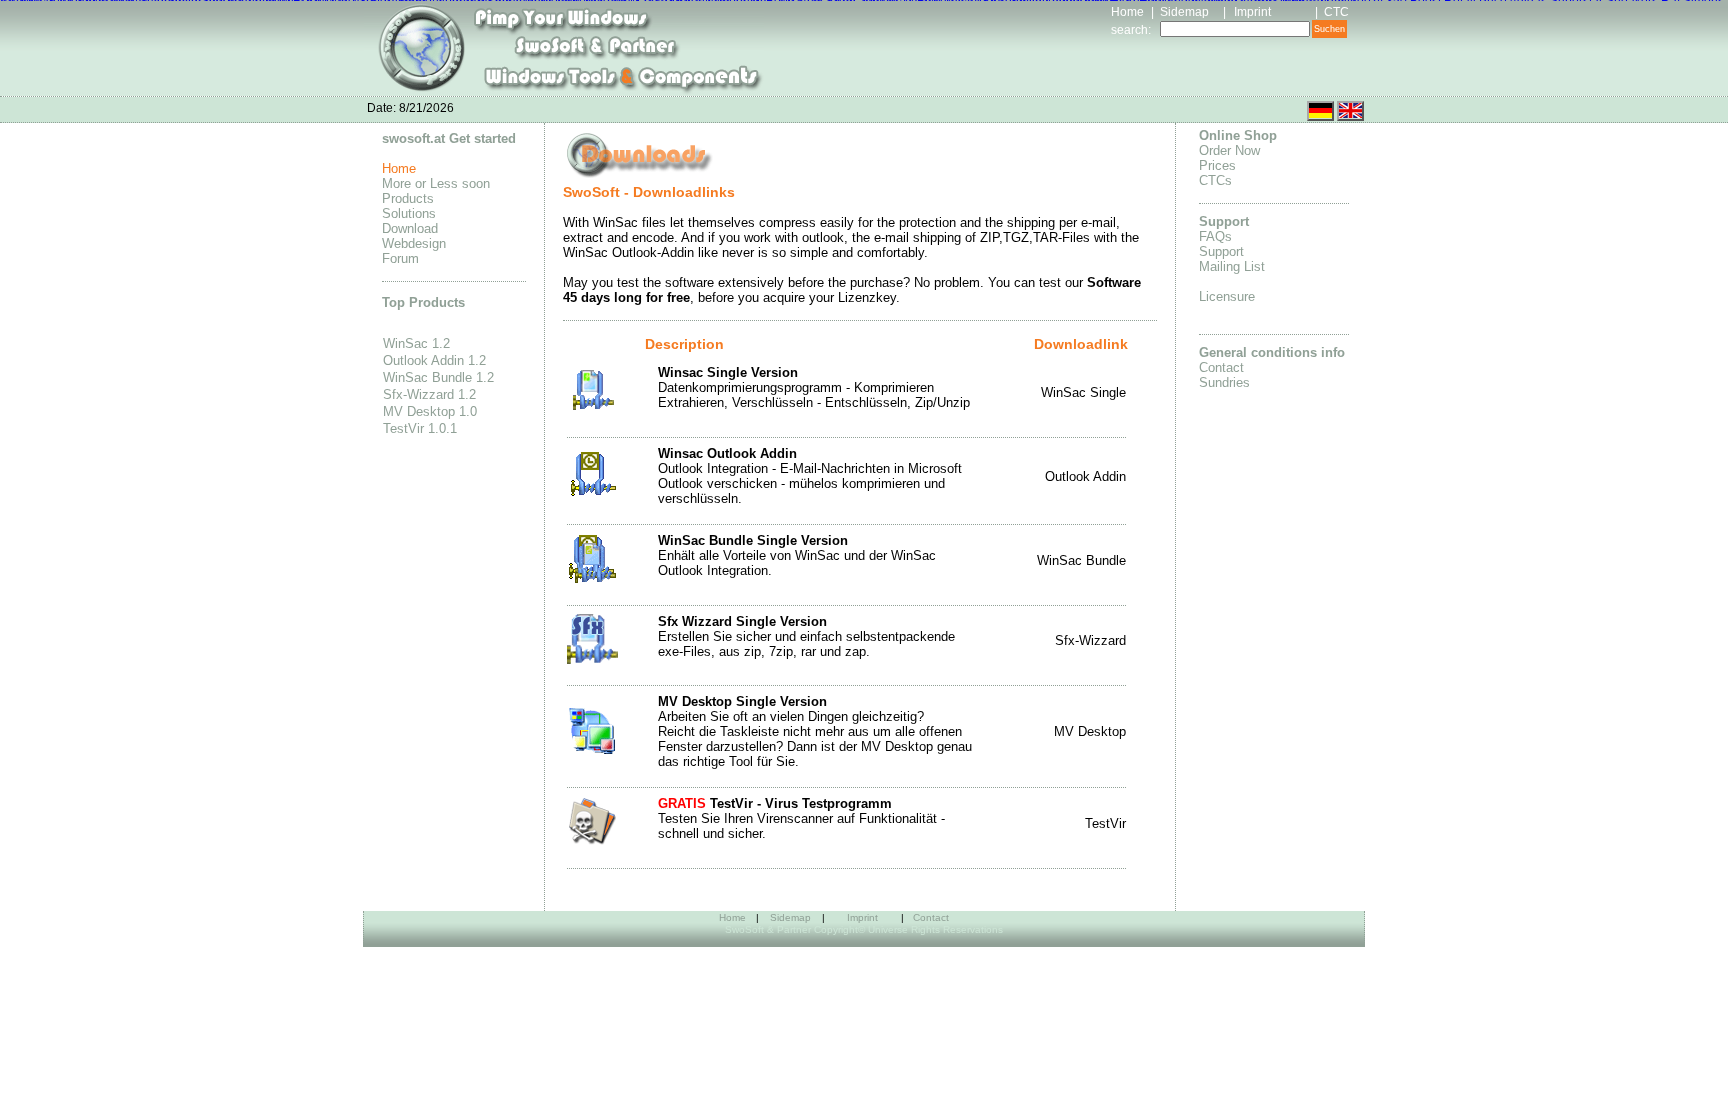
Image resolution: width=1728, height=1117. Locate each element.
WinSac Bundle (1081, 560)
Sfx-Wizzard (1090, 640)
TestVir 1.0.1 (420, 428)
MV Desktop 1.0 (430, 411)
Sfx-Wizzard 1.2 (429, 394)
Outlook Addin (1085, 476)
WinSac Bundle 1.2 (438, 377)
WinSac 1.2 (416, 343)
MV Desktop (1090, 731)
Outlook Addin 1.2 (434, 360)
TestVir (1105, 823)
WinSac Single (1083, 392)
